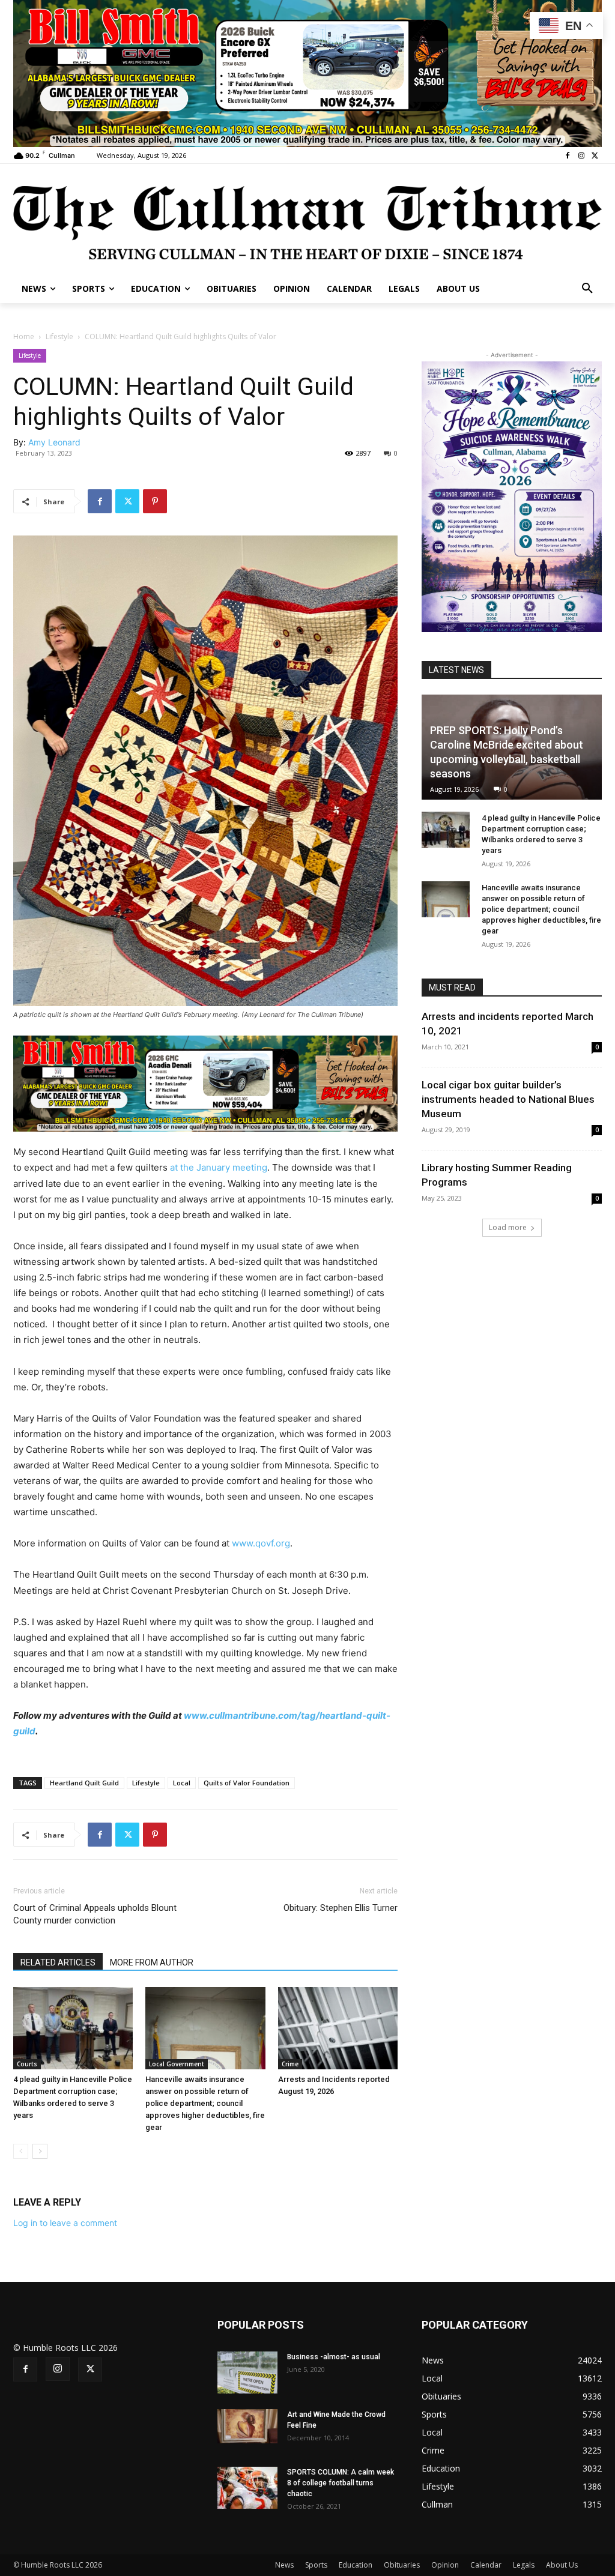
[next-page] (40, 2151)
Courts (27, 2064)
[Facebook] (568, 156)
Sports (316, 2565)
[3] (307, 72)
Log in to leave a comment (65, 2223)
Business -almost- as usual (334, 2357)
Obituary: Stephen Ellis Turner (341, 1908)
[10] (205, 1083)
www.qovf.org (261, 1543)
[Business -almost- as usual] (247, 2372)
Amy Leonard (54, 442)
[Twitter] (595, 156)
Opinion (445, 2565)
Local (182, 1783)
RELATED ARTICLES (58, 1962)
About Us (562, 2565)
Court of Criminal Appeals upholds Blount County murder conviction (95, 1914)
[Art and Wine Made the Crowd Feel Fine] (247, 2426)
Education (356, 2565)
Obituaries (402, 2565)
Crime (290, 2064)
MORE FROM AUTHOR (152, 1962)
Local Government (177, 2064)
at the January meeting (219, 1167)
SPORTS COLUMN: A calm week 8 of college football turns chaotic (341, 2483)
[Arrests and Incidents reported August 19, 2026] (338, 2028)
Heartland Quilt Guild (84, 1783)
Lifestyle (59, 336)
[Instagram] (581, 156)
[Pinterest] (155, 501)
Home (24, 336)
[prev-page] (21, 2151)
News (284, 2565)
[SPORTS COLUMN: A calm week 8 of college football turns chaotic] (247, 2488)
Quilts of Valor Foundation (247, 1783)
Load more (508, 1227)
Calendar (486, 2565)
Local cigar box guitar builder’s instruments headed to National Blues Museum (508, 1099)
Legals (524, 2565)
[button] (587, 289)
